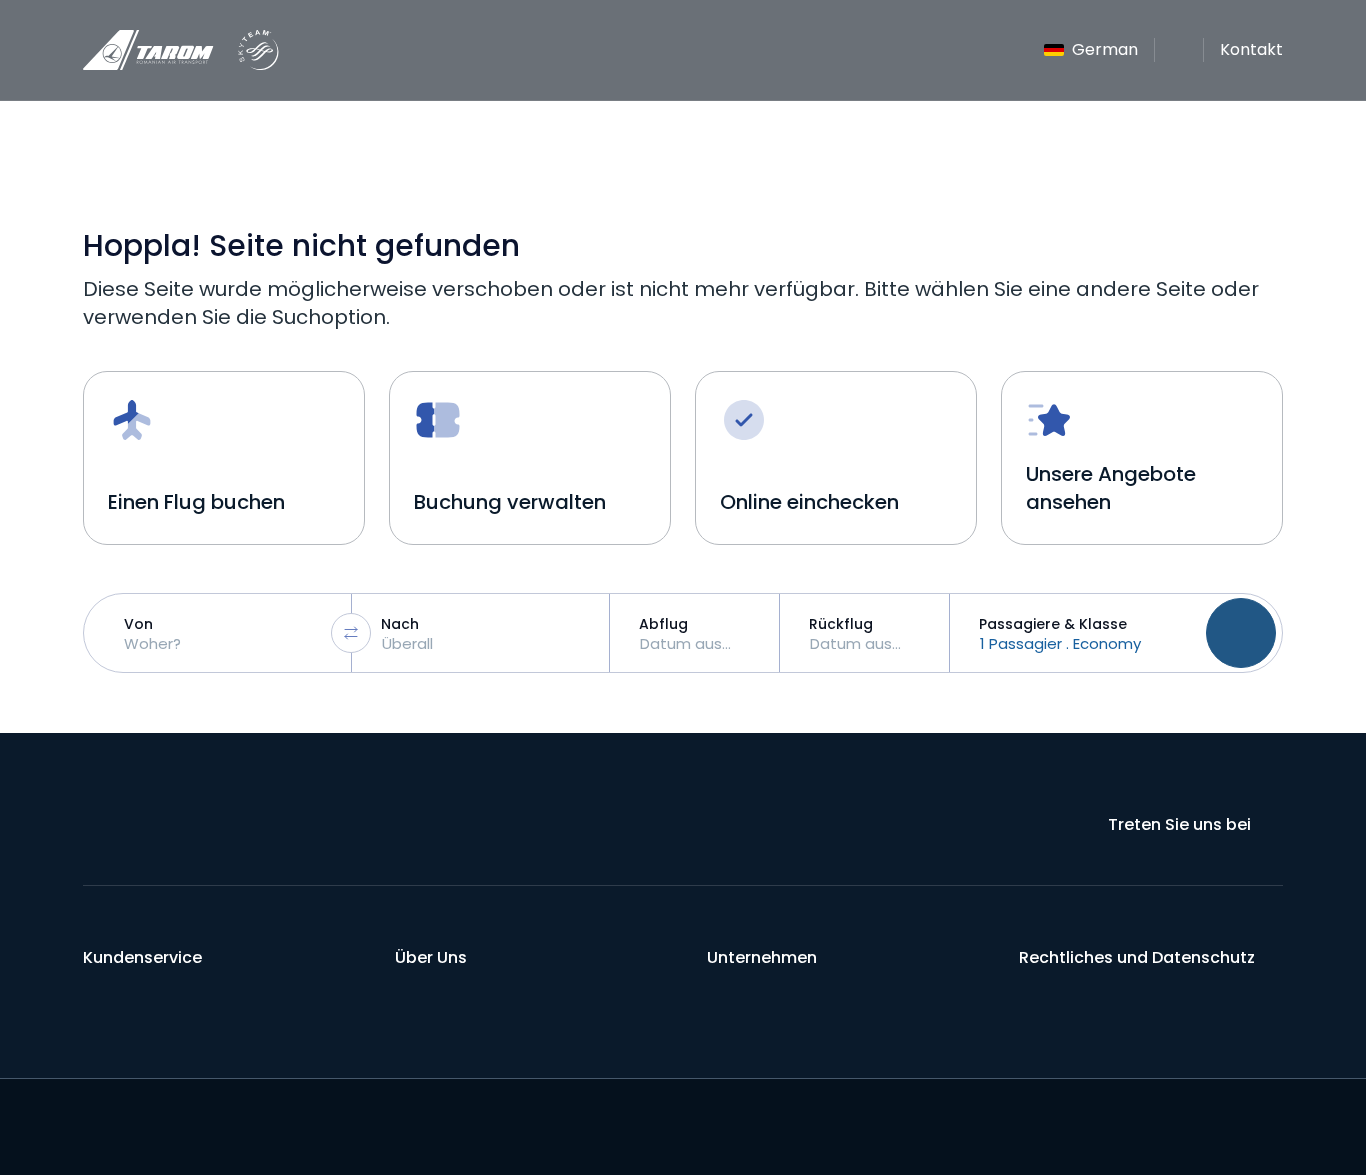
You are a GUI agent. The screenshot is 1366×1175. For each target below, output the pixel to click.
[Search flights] (1241, 633)
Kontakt (1251, 49)
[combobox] (222, 633)
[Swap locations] (351, 633)
